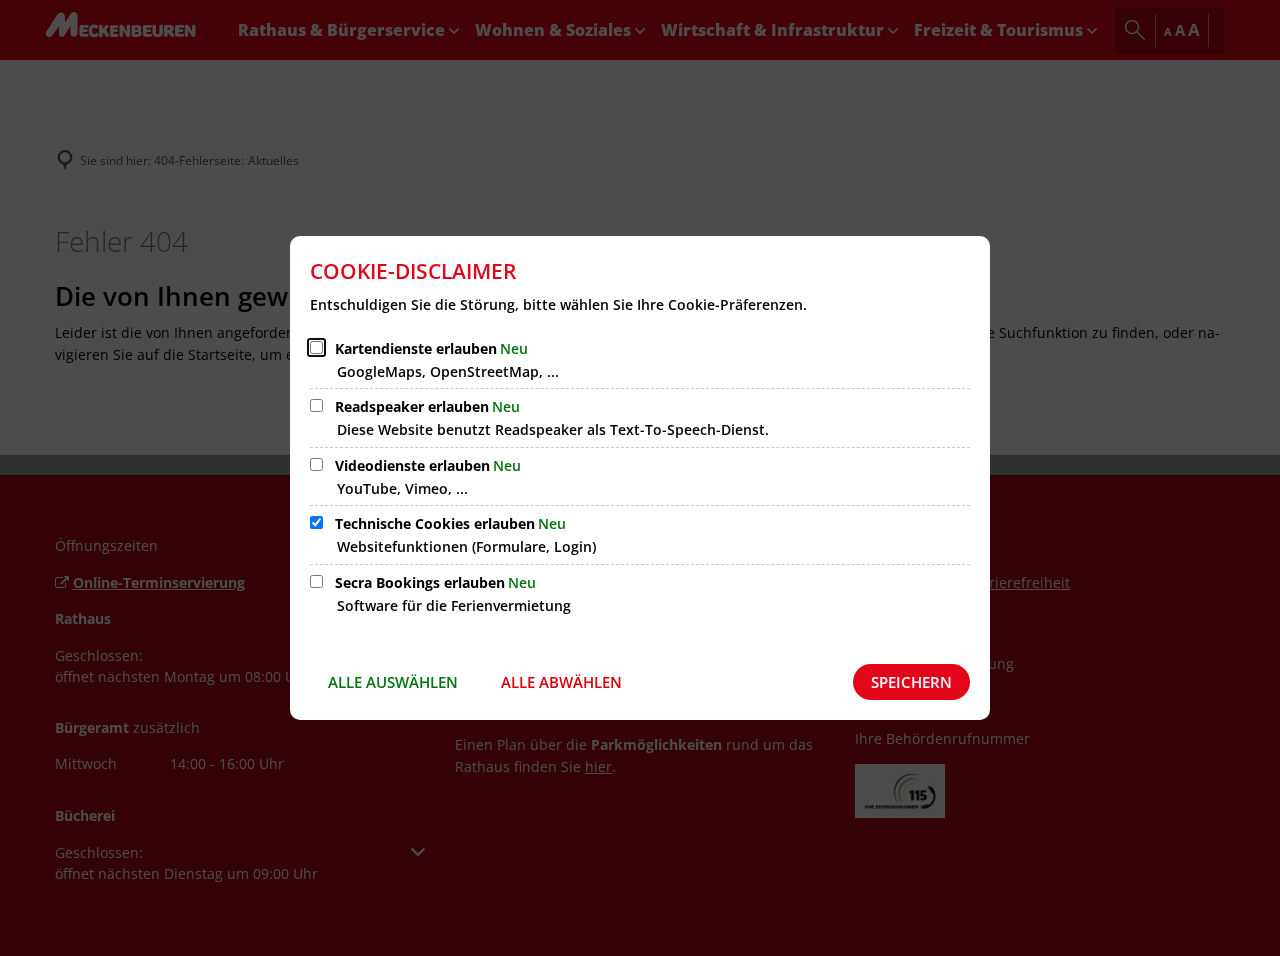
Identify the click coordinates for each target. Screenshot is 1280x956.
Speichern (911, 682)
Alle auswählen (393, 682)
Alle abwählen (561, 682)
